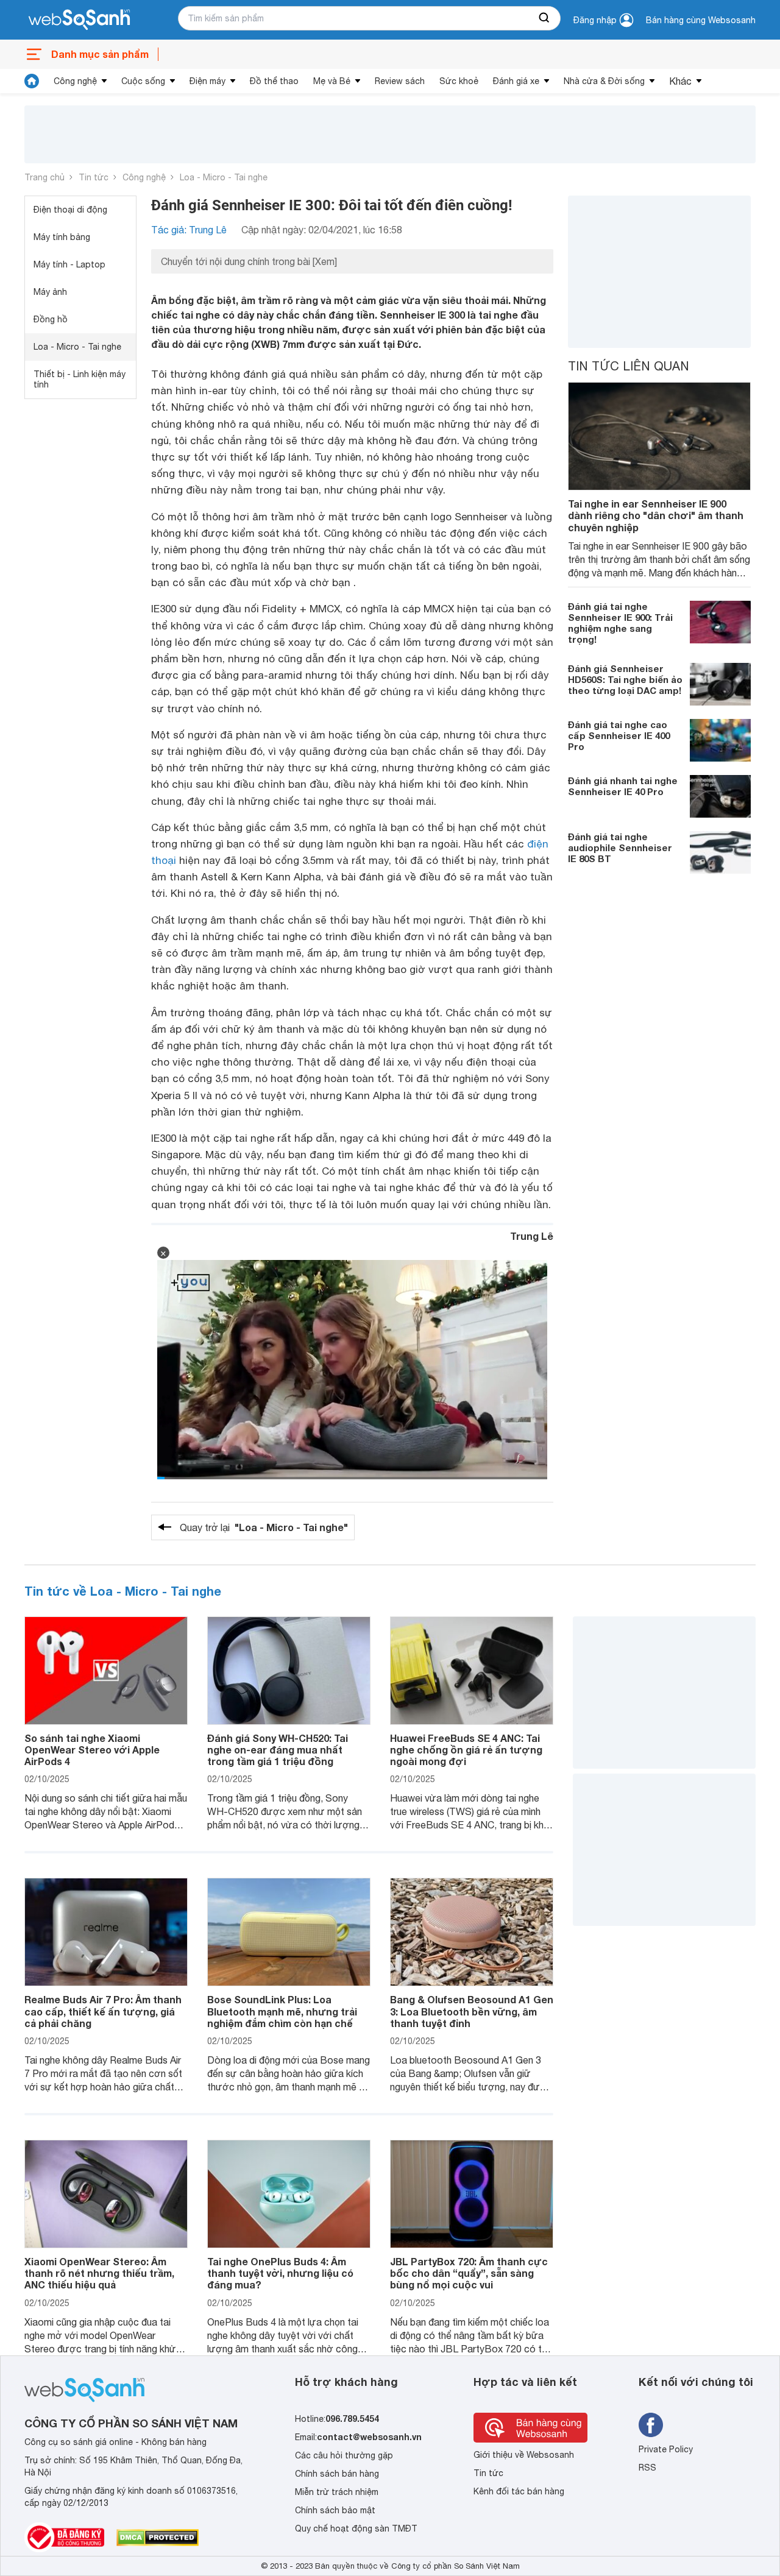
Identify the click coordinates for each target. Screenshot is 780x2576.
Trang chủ (44, 177)
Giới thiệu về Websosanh (524, 2455)
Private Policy (666, 2449)
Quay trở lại (264, 1527)
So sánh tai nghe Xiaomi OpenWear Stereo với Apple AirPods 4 (92, 1750)
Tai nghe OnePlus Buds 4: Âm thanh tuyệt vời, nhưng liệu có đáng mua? (280, 2273)
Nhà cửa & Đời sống (604, 81)
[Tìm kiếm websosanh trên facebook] (651, 2425)
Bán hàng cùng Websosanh (701, 20)
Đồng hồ (51, 319)
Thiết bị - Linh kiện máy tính (80, 379)
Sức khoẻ (459, 81)
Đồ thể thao (274, 81)
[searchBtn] (545, 18)
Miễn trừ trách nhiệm (337, 2492)
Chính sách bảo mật (335, 2510)
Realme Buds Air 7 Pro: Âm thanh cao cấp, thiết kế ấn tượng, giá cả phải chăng (103, 2011)
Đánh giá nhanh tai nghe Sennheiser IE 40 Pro (623, 786)
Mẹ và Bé (332, 81)
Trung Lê (532, 1236)
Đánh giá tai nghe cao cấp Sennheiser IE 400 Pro (619, 735)
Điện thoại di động (70, 210)
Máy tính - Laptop (69, 264)
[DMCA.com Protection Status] (158, 2538)
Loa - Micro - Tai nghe (224, 177)
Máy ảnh (50, 292)
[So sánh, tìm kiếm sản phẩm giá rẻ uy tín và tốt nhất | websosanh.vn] (79, 20)
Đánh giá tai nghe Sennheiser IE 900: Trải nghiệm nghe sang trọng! (620, 623)
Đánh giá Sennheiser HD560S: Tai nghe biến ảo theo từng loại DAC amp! (625, 679)
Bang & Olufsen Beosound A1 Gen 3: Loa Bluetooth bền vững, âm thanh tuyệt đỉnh (472, 2011)
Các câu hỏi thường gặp (344, 2455)
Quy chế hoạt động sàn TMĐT (356, 2528)
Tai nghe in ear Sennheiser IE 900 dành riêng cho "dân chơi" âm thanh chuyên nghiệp (656, 515)
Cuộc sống (143, 81)
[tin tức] (32, 81)
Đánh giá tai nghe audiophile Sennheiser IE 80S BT (620, 847)
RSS (647, 2468)
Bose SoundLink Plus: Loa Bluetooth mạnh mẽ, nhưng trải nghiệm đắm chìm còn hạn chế (282, 2011)
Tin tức (94, 177)
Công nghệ (75, 81)
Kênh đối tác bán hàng (519, 2491)
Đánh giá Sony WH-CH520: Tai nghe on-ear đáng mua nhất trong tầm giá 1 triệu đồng (278, 1750)
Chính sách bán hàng (337, 2474)
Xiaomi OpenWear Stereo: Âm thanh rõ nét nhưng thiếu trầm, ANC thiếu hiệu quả (99, 2273)
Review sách (400, 81)
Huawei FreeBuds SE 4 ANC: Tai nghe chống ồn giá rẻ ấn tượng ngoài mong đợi (466, 1750)
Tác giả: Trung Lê (189, 230)
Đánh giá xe (516, 81)
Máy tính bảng (62, 237)
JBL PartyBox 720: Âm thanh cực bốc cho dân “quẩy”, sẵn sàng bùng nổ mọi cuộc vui (469, 2273)
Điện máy (207, 81)
